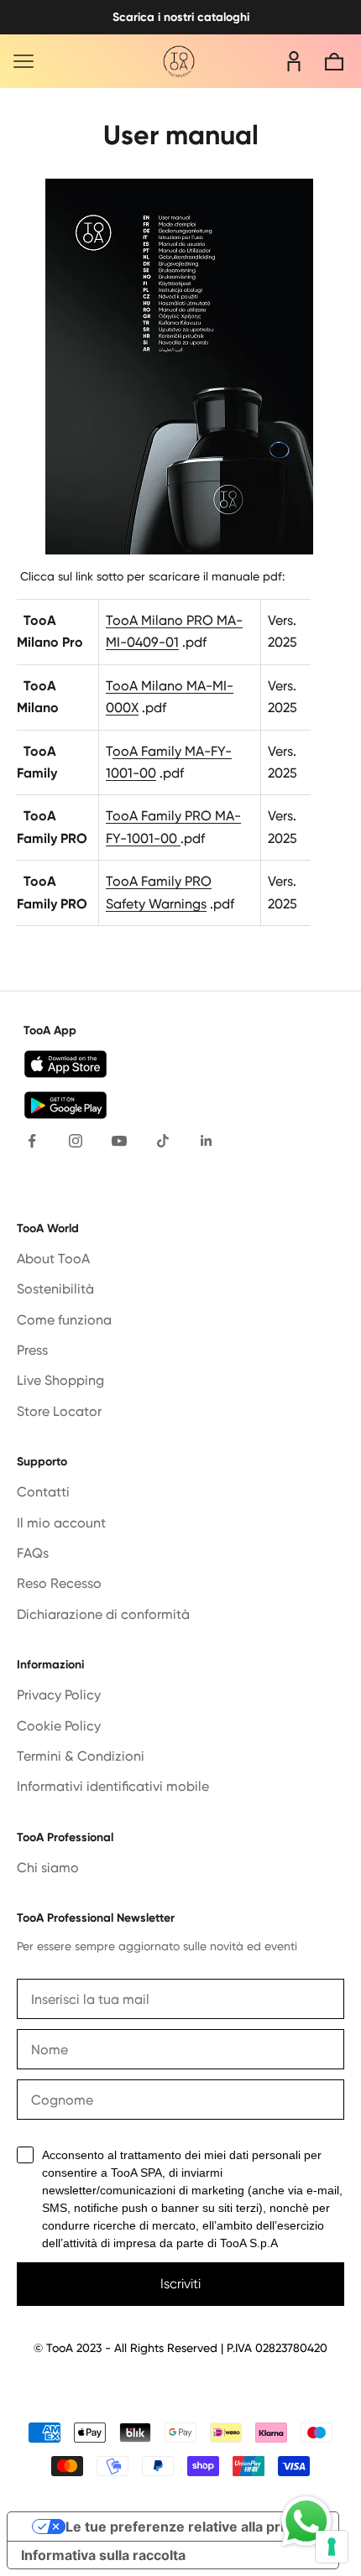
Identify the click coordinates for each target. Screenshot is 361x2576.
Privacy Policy (59, 1695)
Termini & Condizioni (81, 1756)
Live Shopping (60, 1380)
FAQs (33, 1553)
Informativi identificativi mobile (113, 1786)
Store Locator (59, 1411)
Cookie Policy (59, 1726)
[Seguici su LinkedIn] (207, 1141)
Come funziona (64, 1320)
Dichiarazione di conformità (103, 1614)
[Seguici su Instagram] (76, 1141)
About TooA (53, 1259)
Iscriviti (180, 2284)
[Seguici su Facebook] (32, 1141)
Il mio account (61, 1523)
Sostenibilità (55, 1289)
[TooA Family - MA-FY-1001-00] (179, 838)
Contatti (43, 1492)
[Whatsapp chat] (306, 2521)
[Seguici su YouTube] (119, 1141)
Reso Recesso (59, 1583)
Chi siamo (48, 1868)
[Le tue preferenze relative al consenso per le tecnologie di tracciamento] (332, 2547)
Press (32, 1350)
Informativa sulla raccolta (103, 2555)
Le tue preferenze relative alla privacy (190, 2527)
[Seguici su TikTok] (163, 1141)
